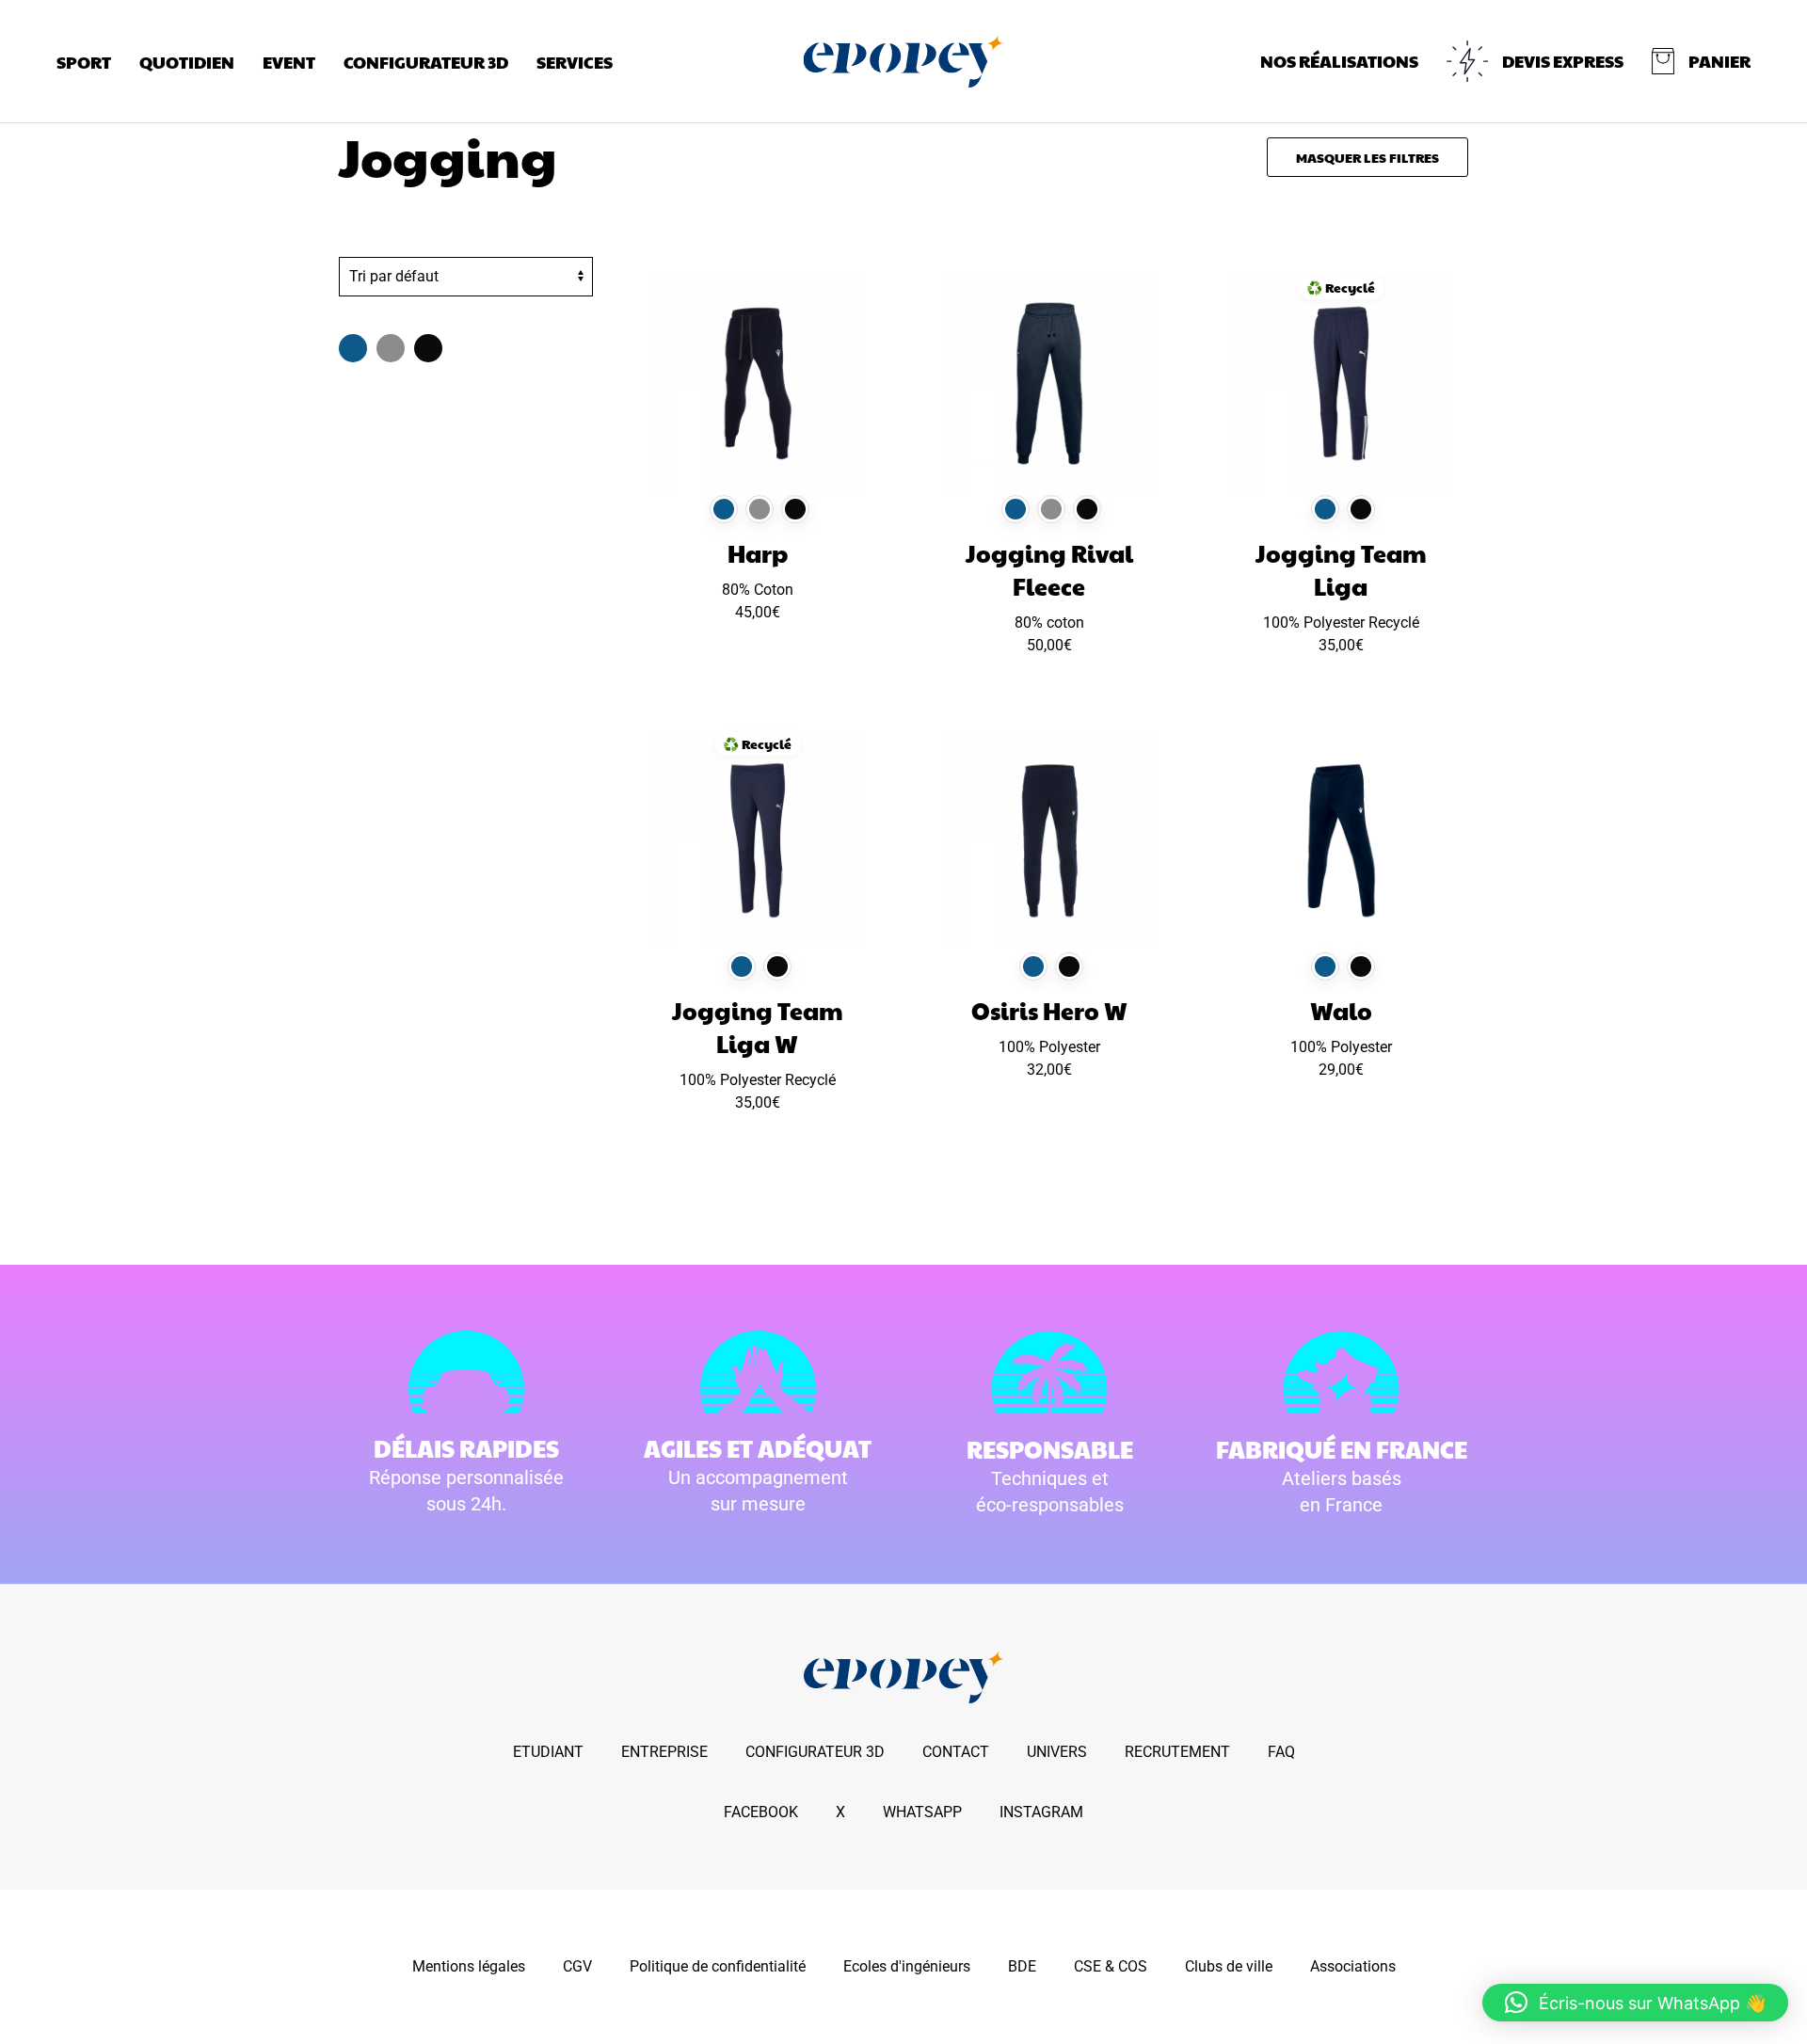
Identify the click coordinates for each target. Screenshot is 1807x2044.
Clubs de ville (1229, 1966)
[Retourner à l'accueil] (904, 61)
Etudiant (548, 1752)
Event (289, 62)
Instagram (1041, 1812)
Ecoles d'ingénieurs (907, 1966)
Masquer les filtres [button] (1367, 157)
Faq (1281, 1752)
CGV (577, 1966)
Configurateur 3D (426, 62)
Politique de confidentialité (718, 1966)
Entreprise (664, 1752)
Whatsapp (922, 1812)
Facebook (761, 1812)
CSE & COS (1111, 1966)
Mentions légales (469, 1966)
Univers (1057, 1752)
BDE (1022, 1966)
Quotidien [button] (187, 62)
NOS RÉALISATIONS (1339, 61)
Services (575, 62)
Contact (956, 1752)
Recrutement (1177, 1752)
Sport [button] (84, 62)
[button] (1701, 61)
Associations (1353, 1966)
